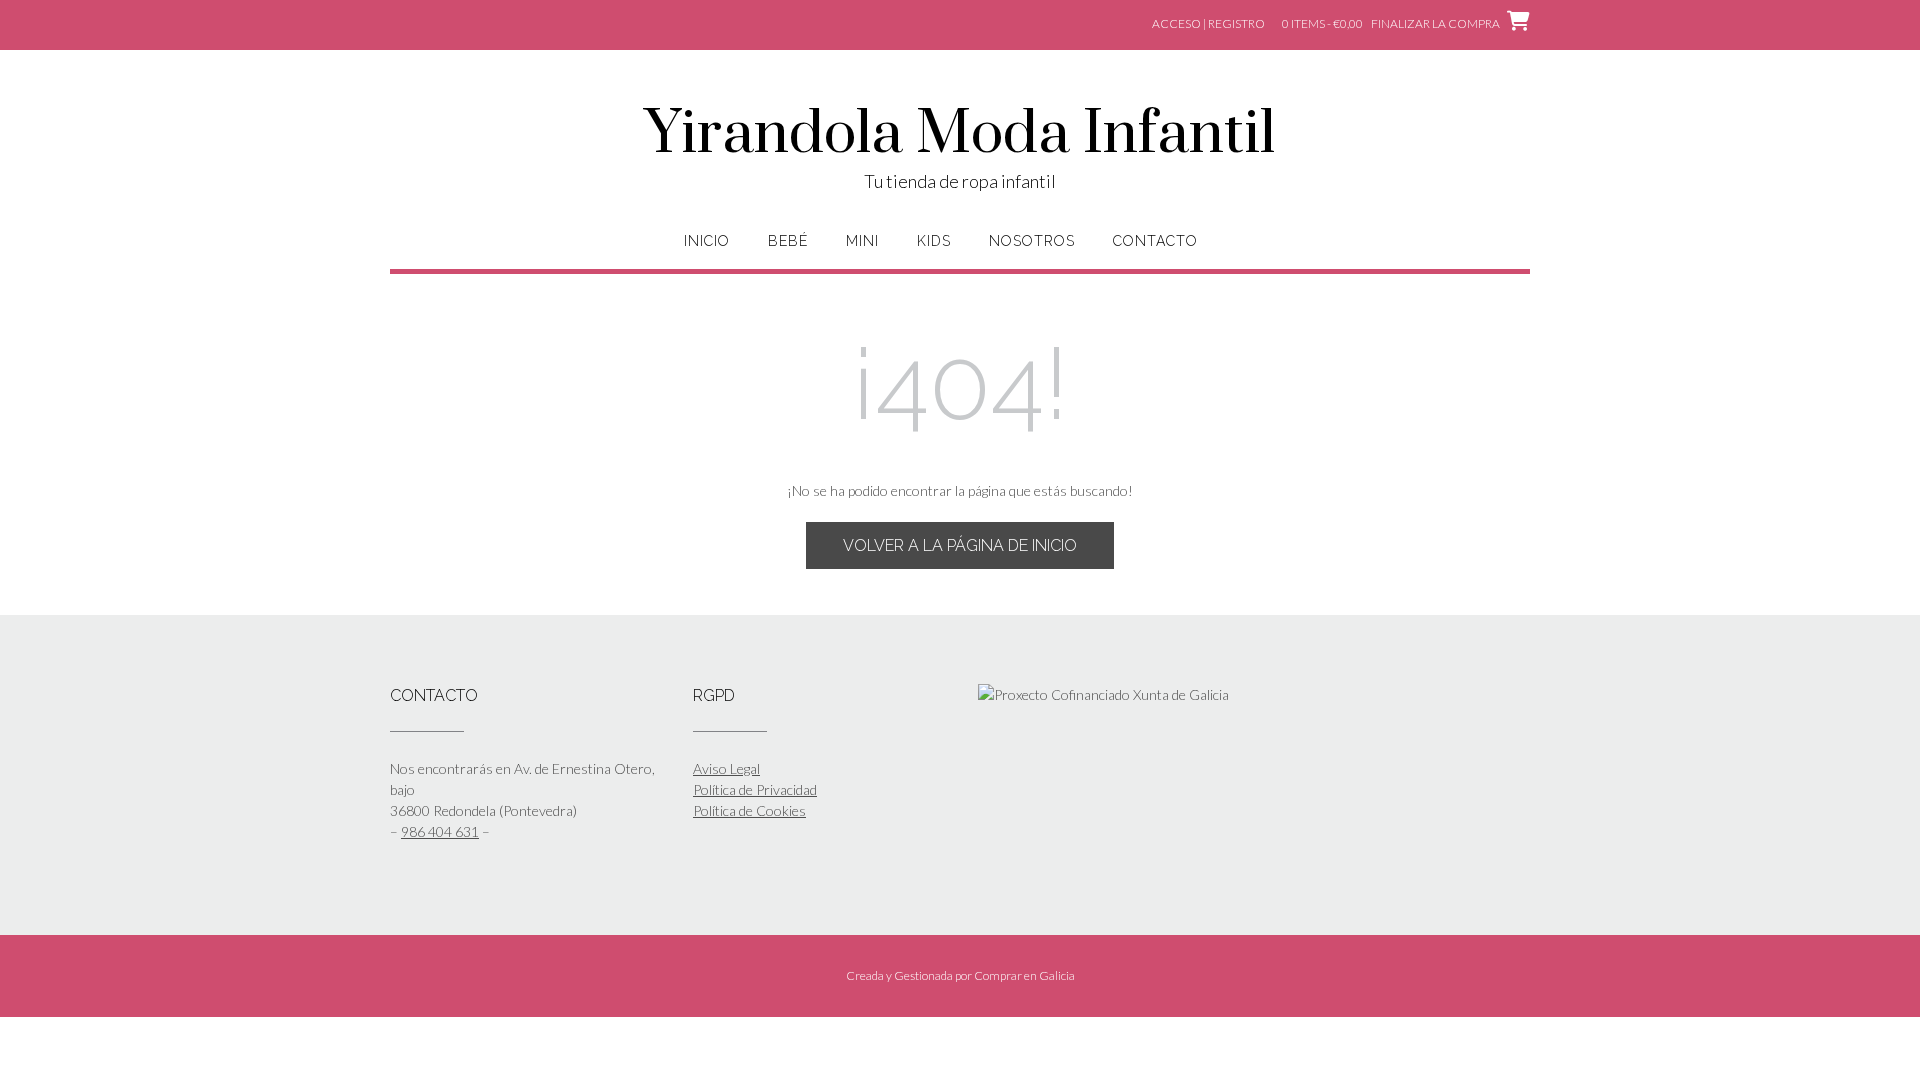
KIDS (934, 241)
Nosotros (1032, 241)
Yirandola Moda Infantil (960, 135)
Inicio (707, 241)
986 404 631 (440, 831)
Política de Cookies (749, 810)
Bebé (788, 241)
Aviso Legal (726, 768)
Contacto (1155, 241)
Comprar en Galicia (1024, 975)
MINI (862, 241)
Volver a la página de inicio (960, 545)
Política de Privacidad (755, 789)
